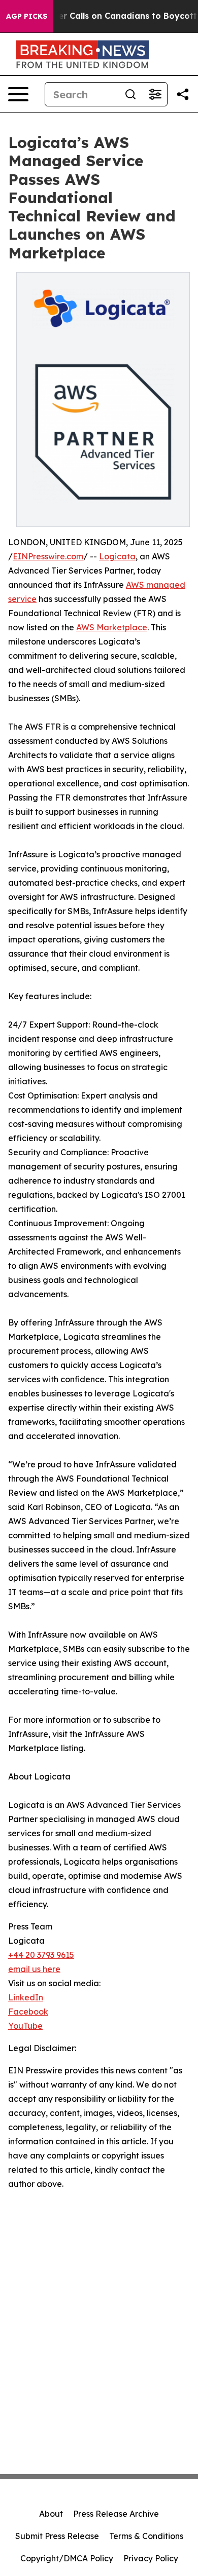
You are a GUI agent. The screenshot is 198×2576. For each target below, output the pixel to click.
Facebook (28, 2012)
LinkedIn (26, 1997)
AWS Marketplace (112, 627)
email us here (34, 1969)
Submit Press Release (57, 2536)
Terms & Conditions (146, 2536)
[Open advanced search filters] (155, 94)
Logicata (117, 556)
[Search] (130, 94)
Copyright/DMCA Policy (67, 2558)
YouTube (25, 2026)
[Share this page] (183, 94)
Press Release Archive (116, 2514)
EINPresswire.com (48, 556)
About (51, 2514)
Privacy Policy (151, 2558)
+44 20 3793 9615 (41, 1955)
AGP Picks (27, 16)
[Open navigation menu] (18, 94)
